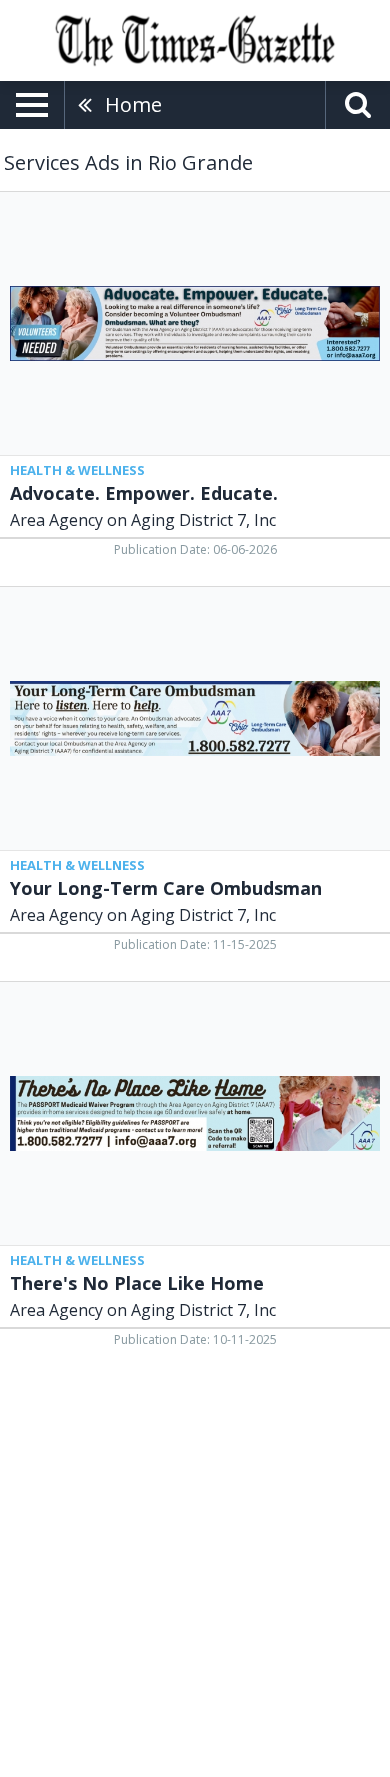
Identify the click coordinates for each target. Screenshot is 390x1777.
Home (133, 104)
